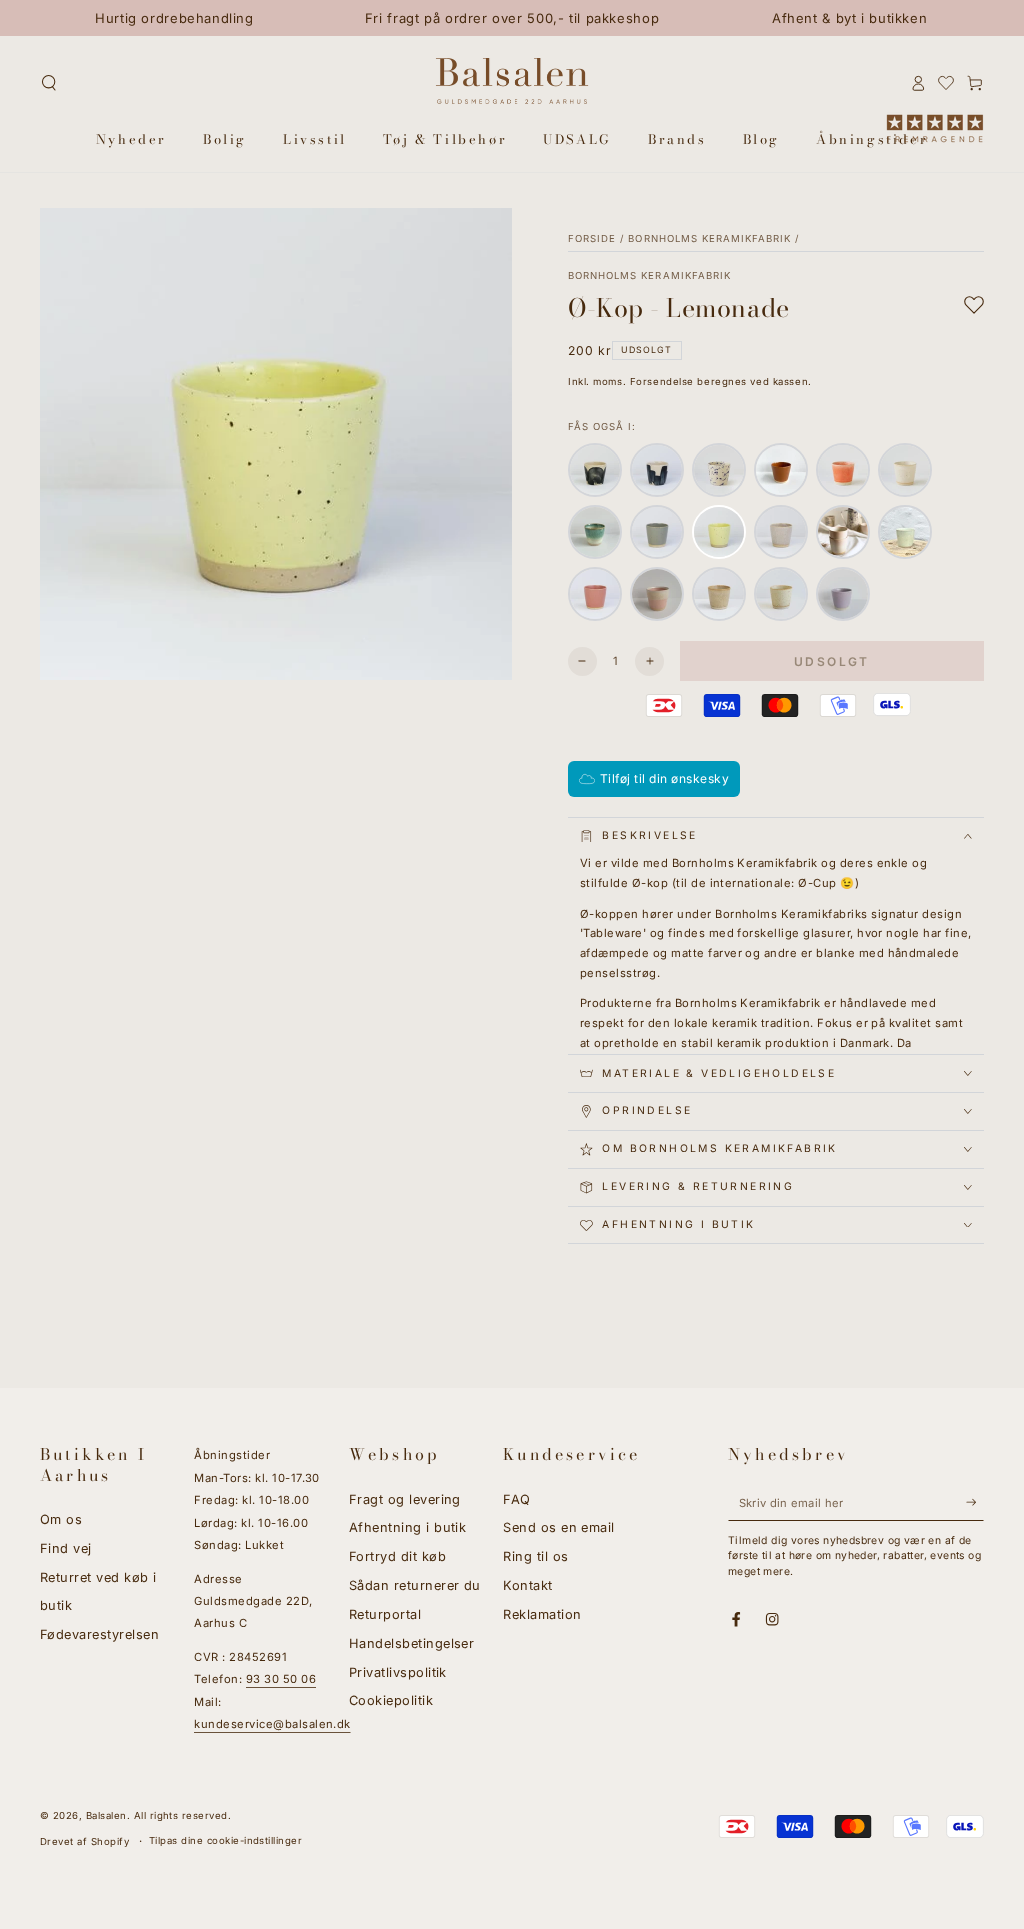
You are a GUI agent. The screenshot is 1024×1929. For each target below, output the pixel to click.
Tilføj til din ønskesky (664, 778)
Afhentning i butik (408, 1527)
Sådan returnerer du (415, 1585)
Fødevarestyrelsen (99, 1634)
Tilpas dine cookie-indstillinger (225, 1840)
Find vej (66, 1548)
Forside (592, 238)
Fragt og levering (405, 1499)
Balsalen (106, 1815)
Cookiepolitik (391, 1700)
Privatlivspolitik (398, 1672)
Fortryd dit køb (397, 1556)
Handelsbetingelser (412, 1643)
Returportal (385, 1614)
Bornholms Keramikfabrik (709, 238)
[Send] (975, 1502)
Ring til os (535, 1556)
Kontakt (527, 1585)
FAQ (516, 1499)
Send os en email (559, 1527)
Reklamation (542, 1614)
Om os (61, 1519)
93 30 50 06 (281, 1679)
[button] (49, 82)
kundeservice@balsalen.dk (272, 1724)
